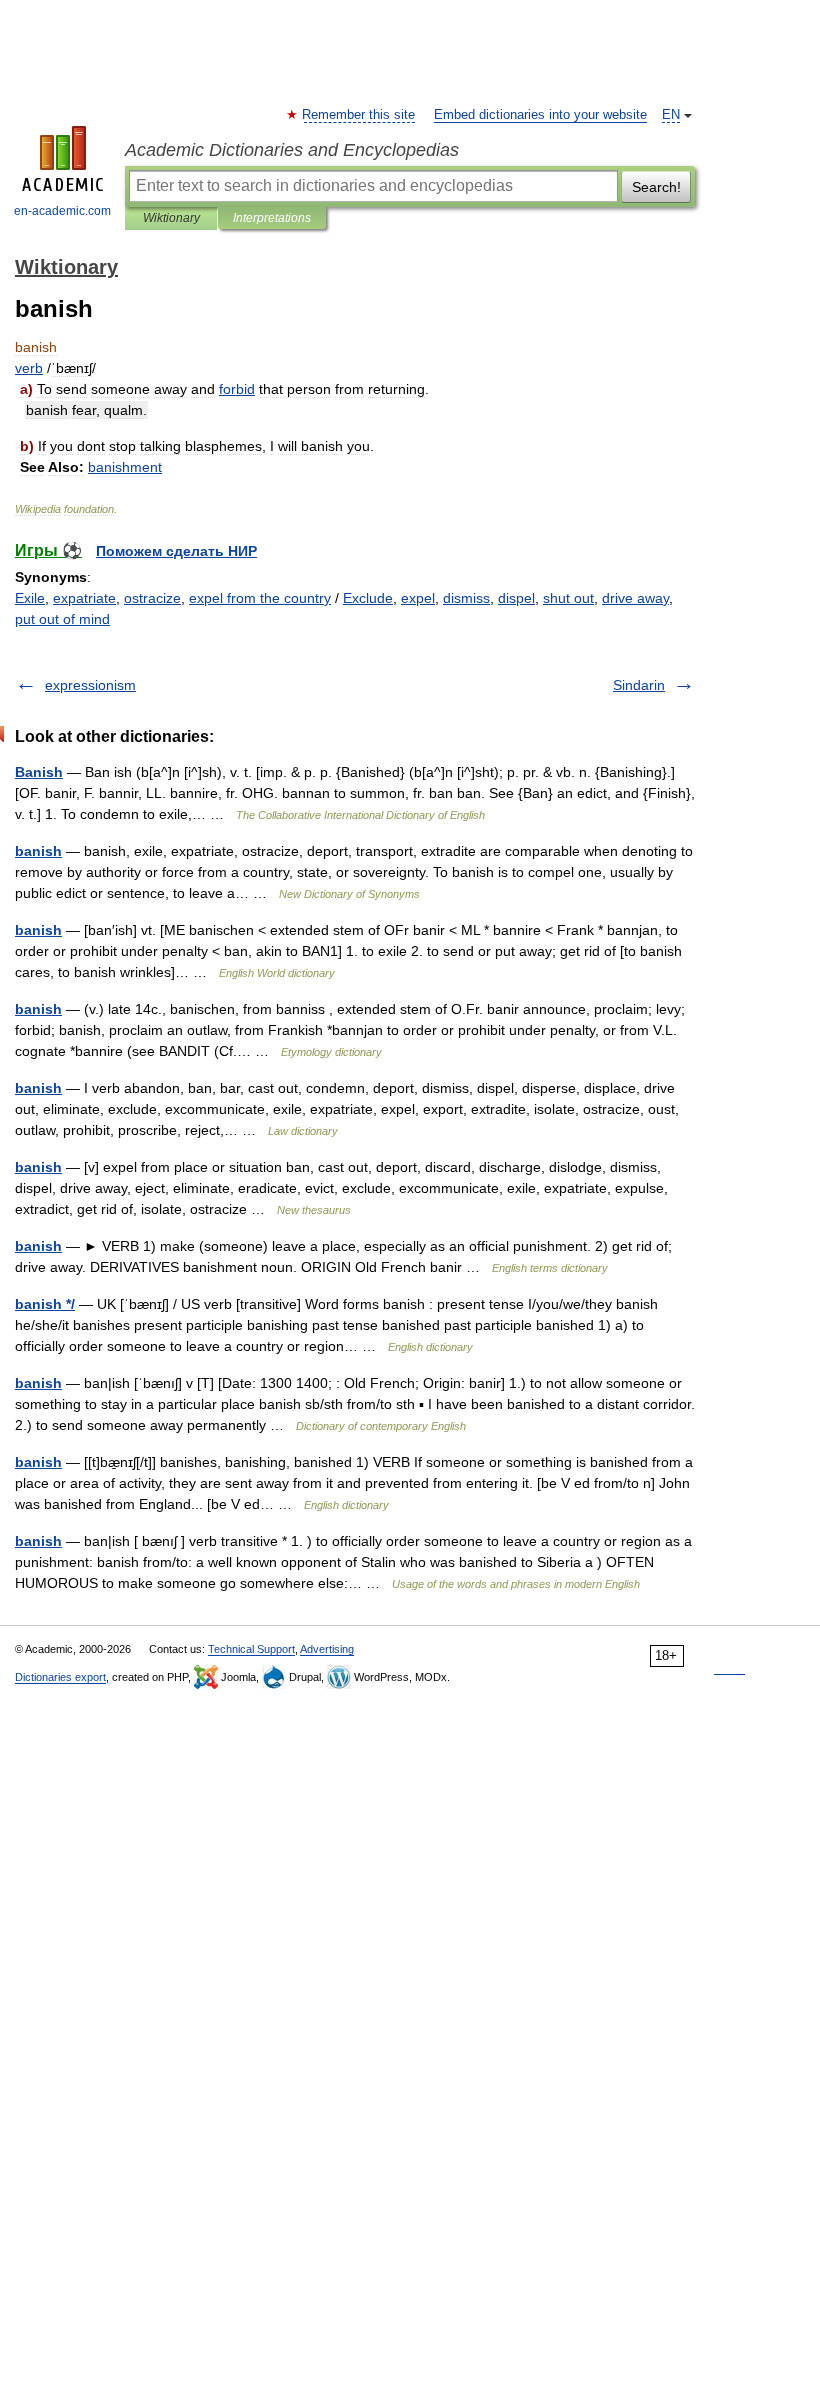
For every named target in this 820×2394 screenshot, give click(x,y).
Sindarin (639, 685)
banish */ (45, 1304)
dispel (516, 598)
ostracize (152, 598)
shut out (568, 598)
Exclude (368, 598)
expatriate (84, 598)
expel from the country (260, 598)
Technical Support (251, 1649)
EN (671, 115)
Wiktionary (171, 218)
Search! (656, 187)
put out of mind (62, 619)
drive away (635, 598)
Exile (30, 598)
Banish (39, 772)
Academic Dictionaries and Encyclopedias (292, 150)
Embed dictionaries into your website (540, 115)
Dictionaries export (60, 1677)
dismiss (466, 598)
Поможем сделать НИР (176, 551)
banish (38, 851)
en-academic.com (62, 211)
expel (418, 598)
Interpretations (272, 218)
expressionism (90, 685)
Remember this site (359, 115)
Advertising (327, 1649)
